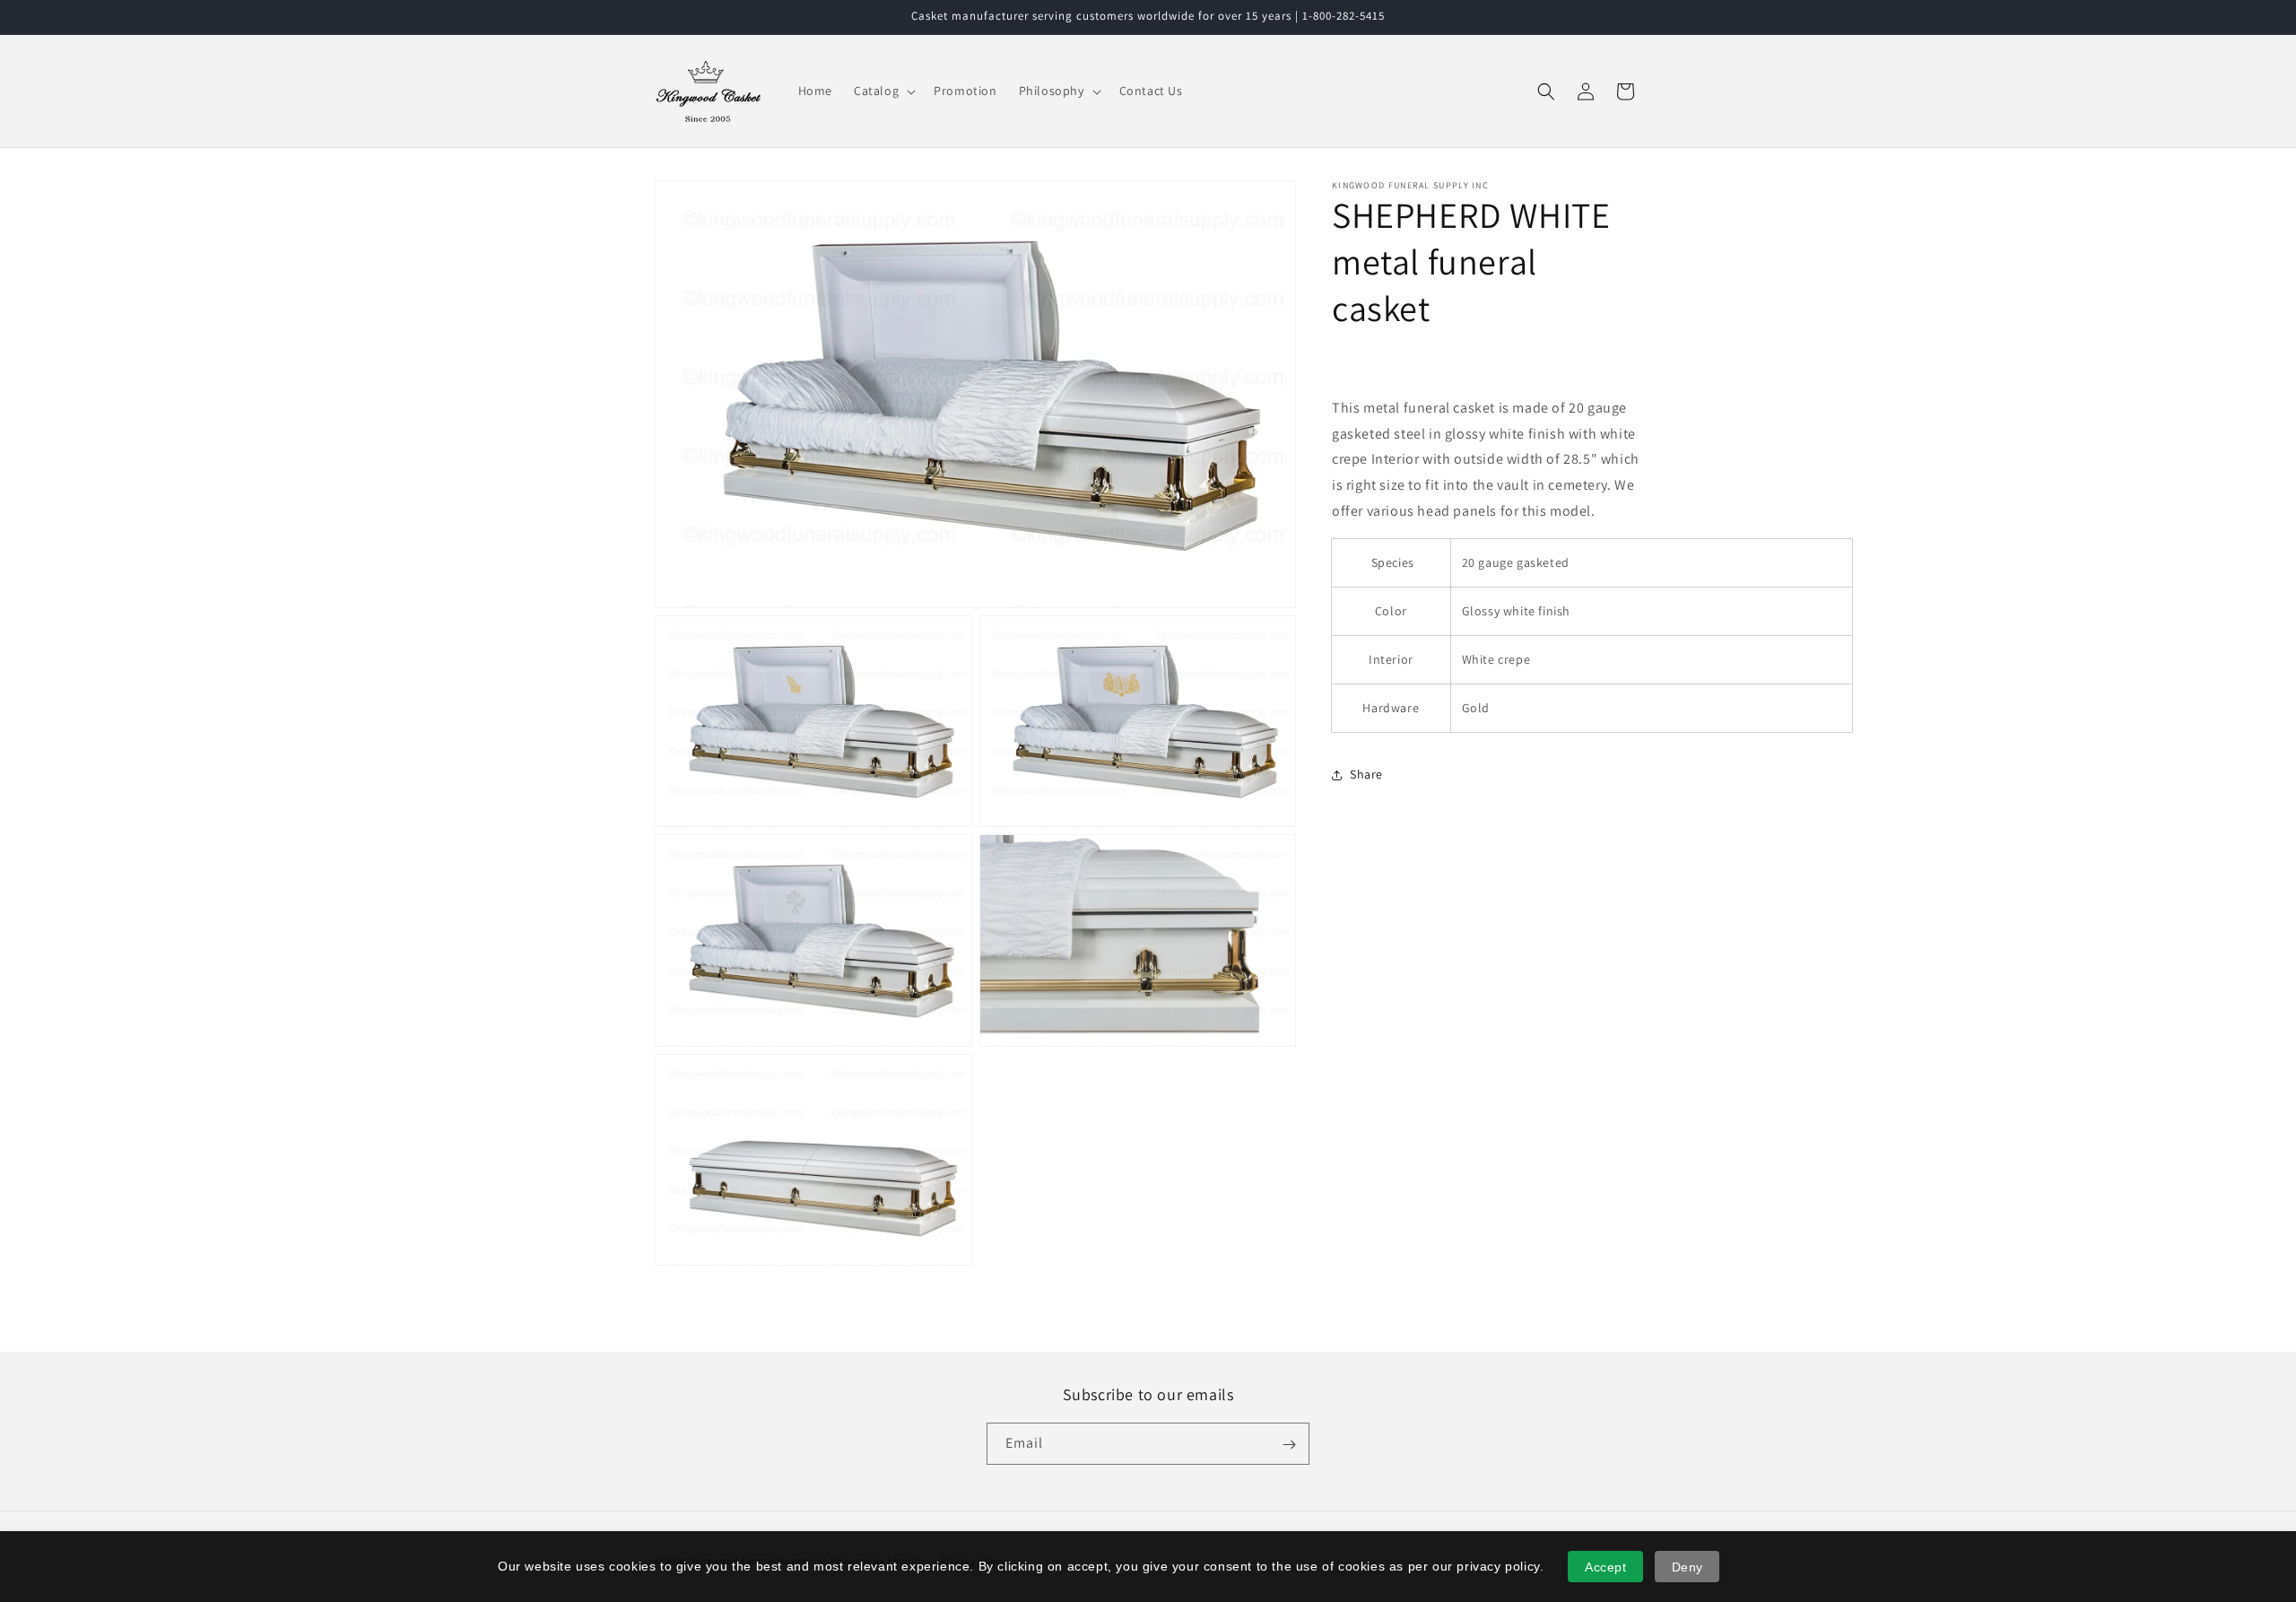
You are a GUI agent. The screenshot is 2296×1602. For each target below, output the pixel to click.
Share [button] (1366, 774)
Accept (1606, 1567)
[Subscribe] (1289, 1445)
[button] (883, 91)
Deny (1687, 1567)
